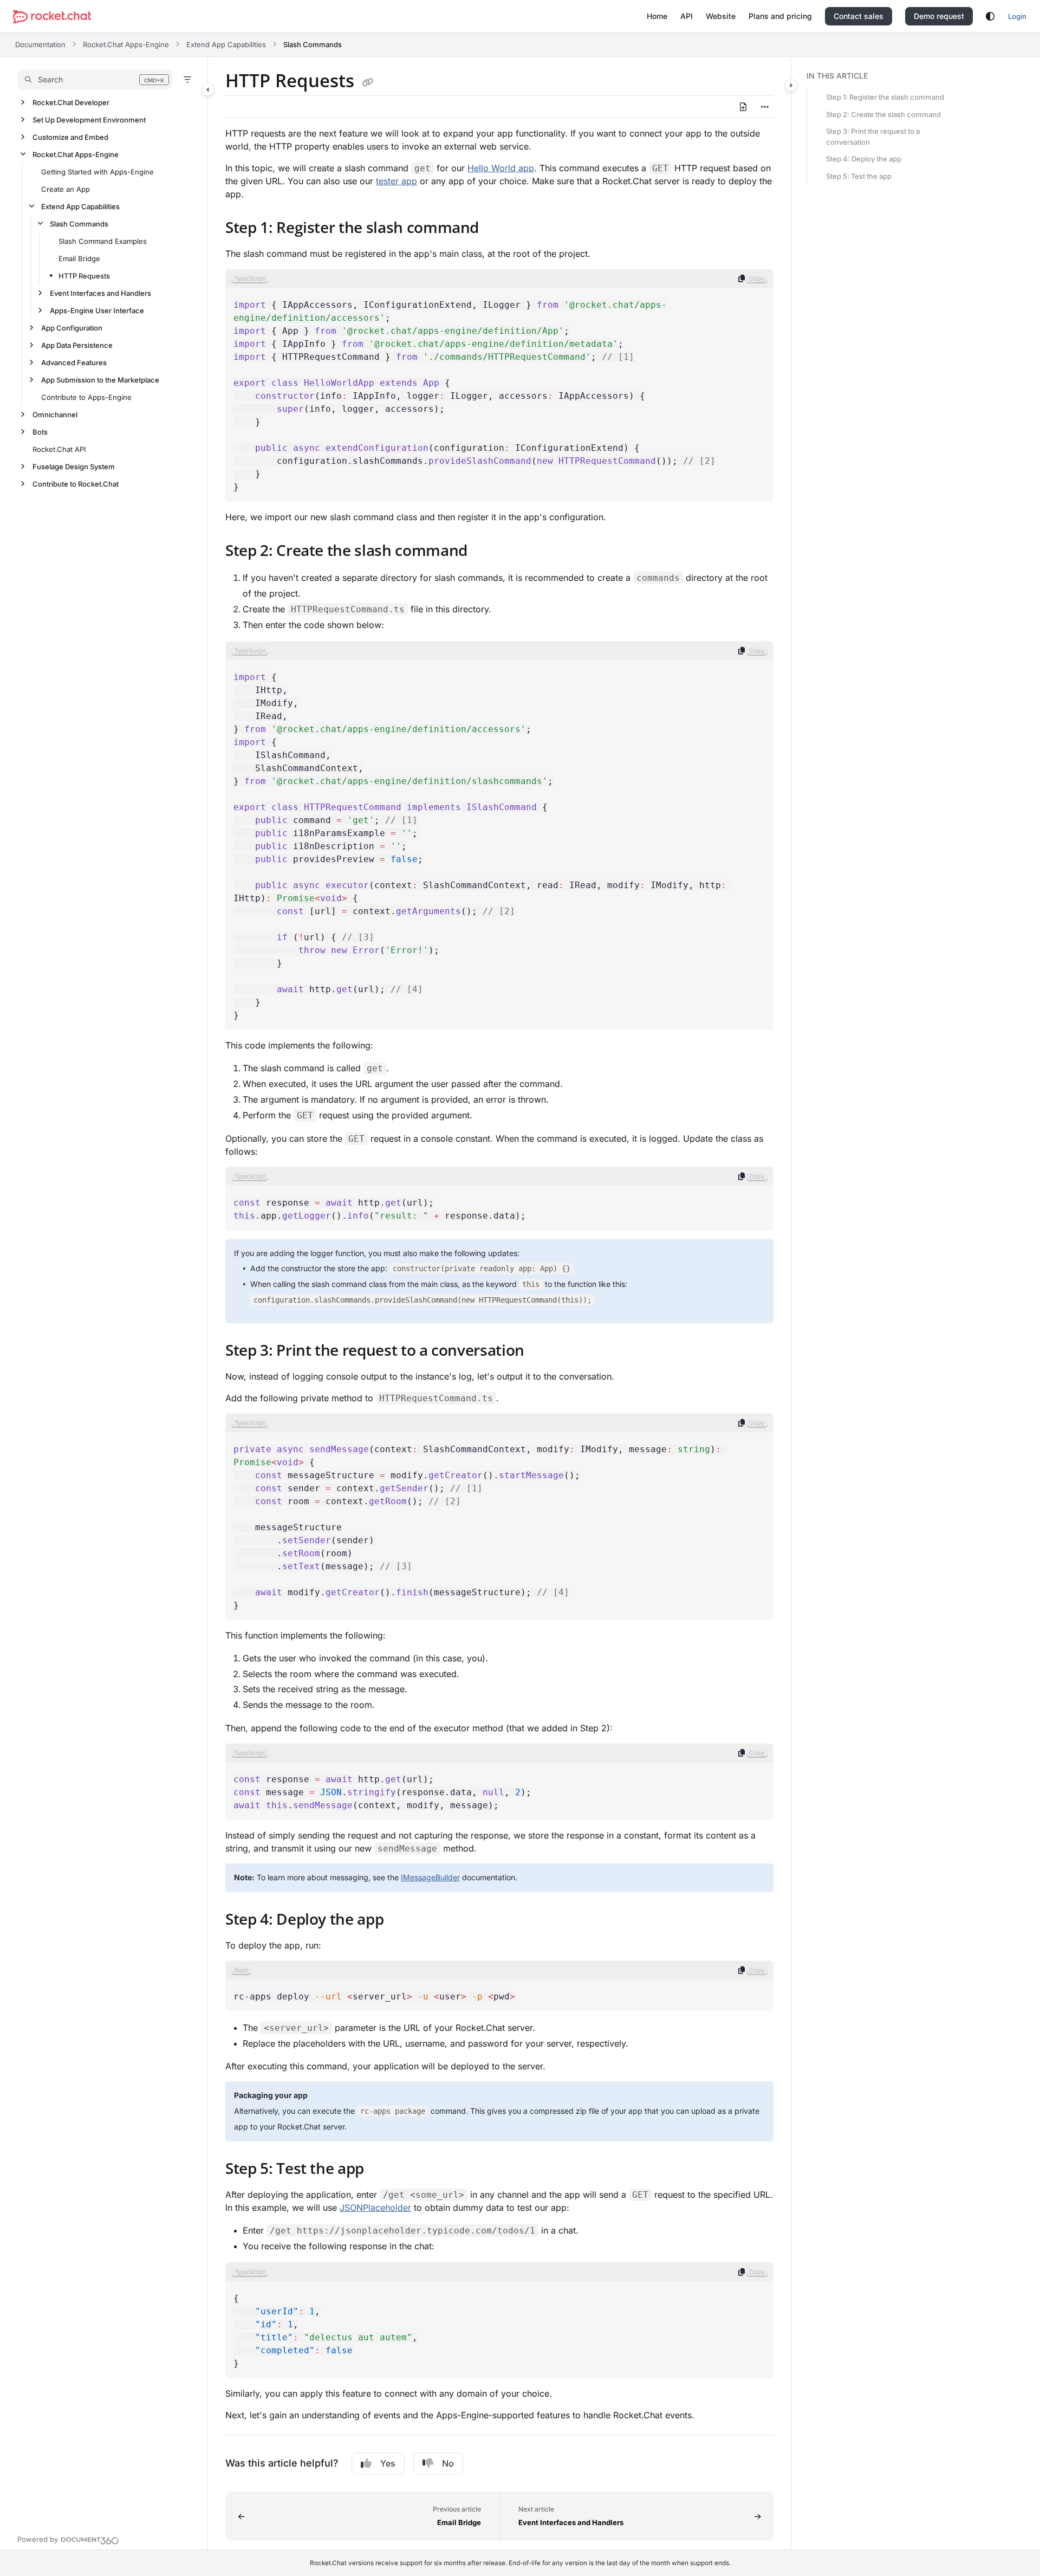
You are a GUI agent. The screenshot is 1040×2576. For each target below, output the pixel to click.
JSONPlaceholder (375, 2208)
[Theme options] (990, 16)
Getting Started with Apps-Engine (97, 172)
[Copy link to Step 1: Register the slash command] (496, 229)
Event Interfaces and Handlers (100, 293)
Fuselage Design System (74, 467)
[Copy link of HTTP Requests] (368, 82)
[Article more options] (765, 107)
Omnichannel (55, 415)
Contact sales (859, 16)
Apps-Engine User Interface (97, 310)
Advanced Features (74, 363)
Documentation (40, 44)
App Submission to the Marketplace (100, 380)
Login (1017, 16)
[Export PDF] (743, 107)
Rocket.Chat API (59, 449)
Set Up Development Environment (89, 120)
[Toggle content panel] (791, 85)
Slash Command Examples (103, 241)
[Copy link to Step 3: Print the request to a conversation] (542, 1351)
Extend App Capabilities (226, 44)
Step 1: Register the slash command (885, 97)
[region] (499, 385)
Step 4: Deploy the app (864, 159)
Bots (40, 432)
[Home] (52, 17)
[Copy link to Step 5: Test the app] (381, 2170)
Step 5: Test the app (859, 176)
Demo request (939, 16)
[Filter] (187, 80)
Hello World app (501, 168)
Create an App (66, 189)
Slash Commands (313, 44)
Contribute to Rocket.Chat (76, 484)
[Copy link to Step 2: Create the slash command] (485, 552)
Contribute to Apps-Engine (86, 397)
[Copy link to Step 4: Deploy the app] (401, 1920)
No (448, 2463)
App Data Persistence (77, 345)
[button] (95, 80)
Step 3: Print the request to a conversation (873, 137)
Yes (388, 2463)
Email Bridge (79, 258)
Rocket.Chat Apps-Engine (126, 44)
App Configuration (72, 328)
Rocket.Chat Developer (71, 102)
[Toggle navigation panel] (208, 89)
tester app (396, 181)
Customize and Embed (70, 137)
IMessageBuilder (430, 1877)
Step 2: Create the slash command (883, 114)
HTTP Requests (84, 276)
